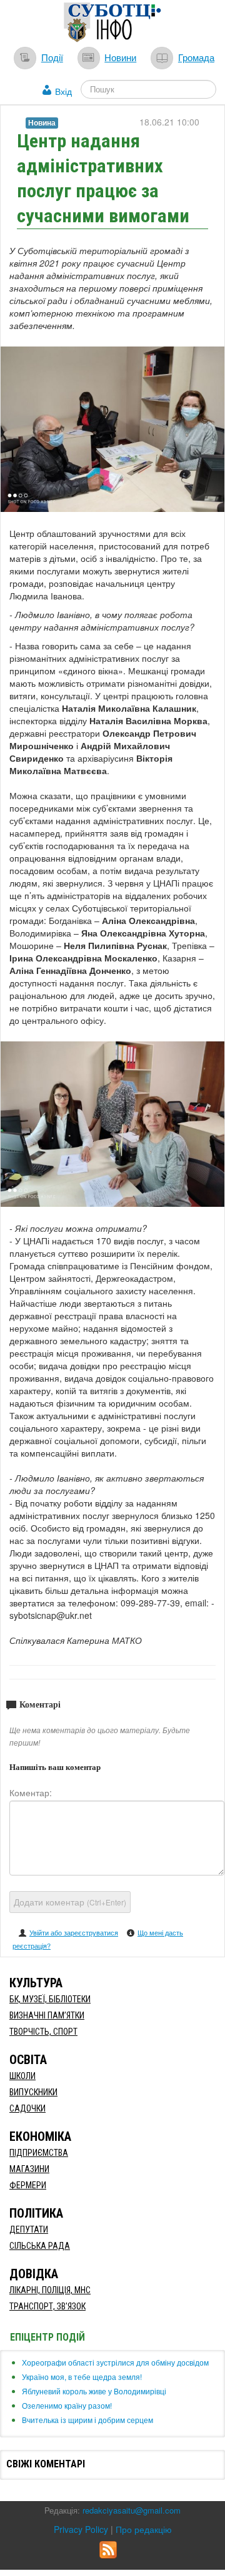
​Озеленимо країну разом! (67, 2405)
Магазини (29, 2169)
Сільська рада (40, 2246)
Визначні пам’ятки (47, 2015)
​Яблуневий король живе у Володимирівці (94, 2391)
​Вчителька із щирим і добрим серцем (87, 2420)
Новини (120, 57)
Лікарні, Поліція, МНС (50, 2290)
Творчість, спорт (43, 2032)
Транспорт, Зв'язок (47, 2306)
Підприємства (39, 2153)
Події (52, 57)
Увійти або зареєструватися (74, 1932)
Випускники (33, 2092)
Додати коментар (70, 1902)
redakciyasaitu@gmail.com (132, 2510)
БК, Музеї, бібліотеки (50, 1999)
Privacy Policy (81, 2529)
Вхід (63, 91)
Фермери (28, 2185)
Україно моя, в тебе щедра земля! (82, 2377)
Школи (22, 2076)
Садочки (27, 2108)
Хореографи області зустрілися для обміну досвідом (115, 2362)
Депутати (29, 2229)
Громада (196, 57)
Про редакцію (144, 2529)
